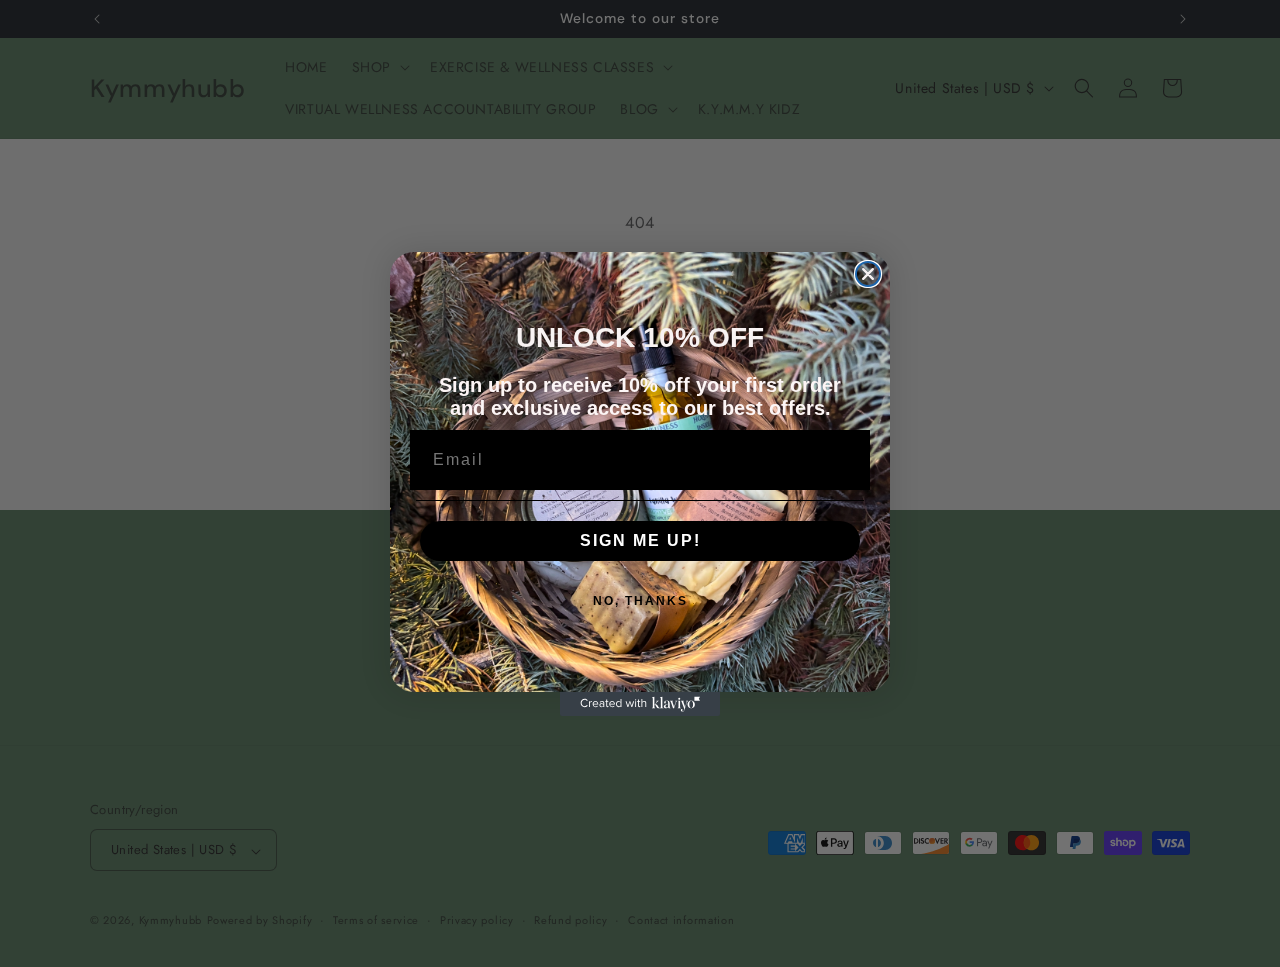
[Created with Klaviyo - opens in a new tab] (640, 704)
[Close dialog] (868, 274)
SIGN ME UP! (640, 540)
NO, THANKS (640, 601)
